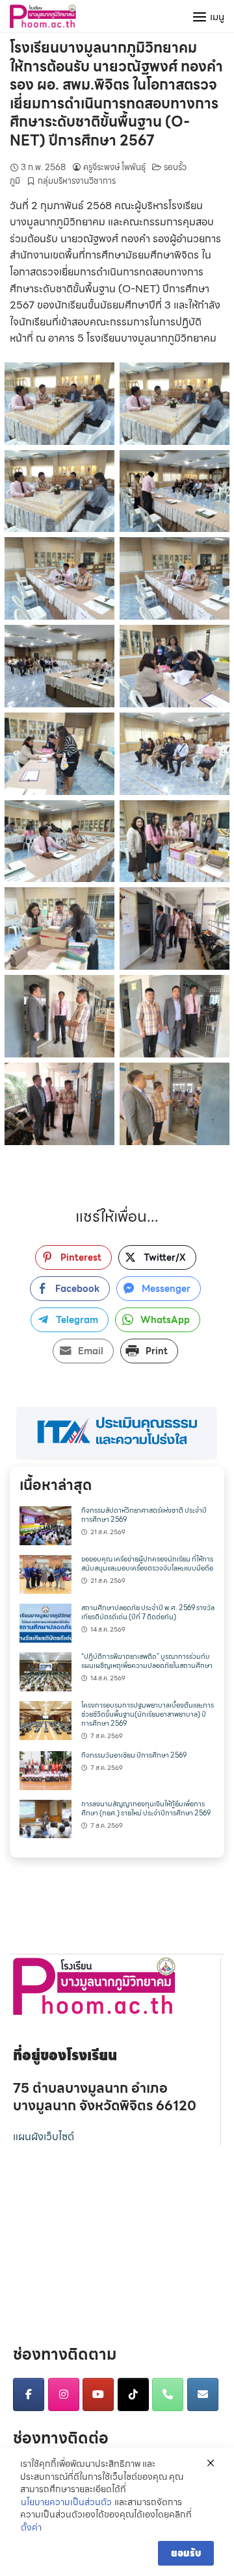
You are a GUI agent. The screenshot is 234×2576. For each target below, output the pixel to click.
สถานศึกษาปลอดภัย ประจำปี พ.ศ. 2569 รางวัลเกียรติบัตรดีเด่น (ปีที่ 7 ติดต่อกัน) (148, 1612)
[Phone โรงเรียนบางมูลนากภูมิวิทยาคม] (168, 2394)
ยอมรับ (186, 2553)
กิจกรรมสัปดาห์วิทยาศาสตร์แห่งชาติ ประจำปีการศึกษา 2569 (144, 1515)
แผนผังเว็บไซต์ (44, 2137)
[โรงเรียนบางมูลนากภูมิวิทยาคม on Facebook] (29, 2394)
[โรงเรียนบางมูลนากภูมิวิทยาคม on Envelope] (203, 2394)
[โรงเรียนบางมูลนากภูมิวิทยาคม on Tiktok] (133, 2394)
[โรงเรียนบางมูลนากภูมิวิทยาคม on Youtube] (98, 2394)
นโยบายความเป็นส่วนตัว (66, 2503)
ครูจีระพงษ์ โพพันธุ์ (114, 167)
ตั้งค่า (31, 2528)
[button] (117, 1433)
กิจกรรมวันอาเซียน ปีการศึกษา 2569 (134, 1755)
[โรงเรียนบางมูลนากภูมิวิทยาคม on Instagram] (64, 2394)
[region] (117, 1433)
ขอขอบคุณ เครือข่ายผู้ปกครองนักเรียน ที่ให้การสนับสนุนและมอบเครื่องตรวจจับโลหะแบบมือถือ (147, 1564)
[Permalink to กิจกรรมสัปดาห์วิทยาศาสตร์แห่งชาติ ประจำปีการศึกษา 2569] (45, 1525)
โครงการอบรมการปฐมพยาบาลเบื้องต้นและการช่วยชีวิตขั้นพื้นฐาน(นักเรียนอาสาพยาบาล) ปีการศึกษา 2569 (148, 1714)
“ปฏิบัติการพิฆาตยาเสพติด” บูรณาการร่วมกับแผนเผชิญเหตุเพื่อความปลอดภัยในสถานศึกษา (147, 1661)
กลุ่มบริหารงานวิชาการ (77, 181)
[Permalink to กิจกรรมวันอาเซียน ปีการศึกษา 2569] (45, 1769)
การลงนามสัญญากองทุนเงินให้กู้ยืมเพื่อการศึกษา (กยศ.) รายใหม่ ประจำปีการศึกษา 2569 (146, 1809)
